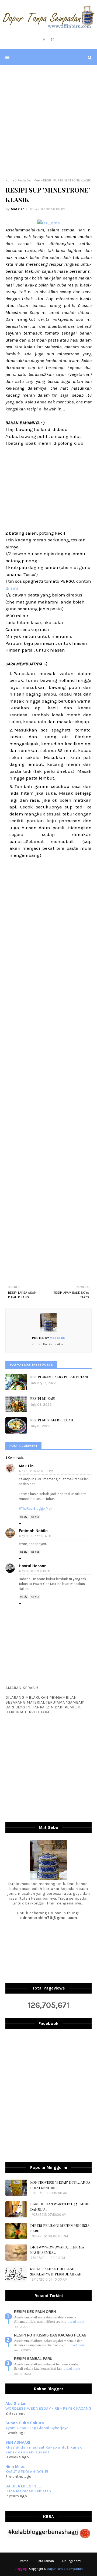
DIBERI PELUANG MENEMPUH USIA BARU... (60, 2228)
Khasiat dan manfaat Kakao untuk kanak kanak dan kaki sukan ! (44, 2450)
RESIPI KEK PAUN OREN (35, 2312)
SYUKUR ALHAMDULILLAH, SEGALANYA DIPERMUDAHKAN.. (57, 2271)
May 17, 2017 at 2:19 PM (35, 1571)
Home (10, 180)
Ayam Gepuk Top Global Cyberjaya (37, 2428)
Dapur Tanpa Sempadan (65, 2569)
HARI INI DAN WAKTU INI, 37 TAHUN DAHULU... (60, 2206)
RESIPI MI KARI (43, 1398)
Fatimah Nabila (33, 1531)
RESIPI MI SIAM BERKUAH (52, 1420)
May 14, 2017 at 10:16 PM (35, 1536)
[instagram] (53, 40)
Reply (24, 1517)
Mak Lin (26, 1466)
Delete (35, 1517)
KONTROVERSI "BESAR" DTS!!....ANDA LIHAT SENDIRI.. (60, 2185)
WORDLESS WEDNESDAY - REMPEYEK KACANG (48, 2408)
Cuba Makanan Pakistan (28, 2491)
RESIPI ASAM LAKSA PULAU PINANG (60, 1377)
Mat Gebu (19, 209)
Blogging (21, 2569)
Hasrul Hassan (33, 1566)
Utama (24, 2561)
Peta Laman (45, 2561)
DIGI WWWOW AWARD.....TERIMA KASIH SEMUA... (57, 2250)
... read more (75, 2322)
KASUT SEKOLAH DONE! (27, 2472)
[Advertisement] (48, 122)
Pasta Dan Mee (29, 180)
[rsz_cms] (49, 223)
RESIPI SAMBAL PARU (33, 2359)
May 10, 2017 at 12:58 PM (36, 1471)
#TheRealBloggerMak (36, 1508)
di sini (12, 588)
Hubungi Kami (71, 2561)
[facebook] (44, 40)
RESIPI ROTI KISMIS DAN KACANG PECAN (50, 2335)
